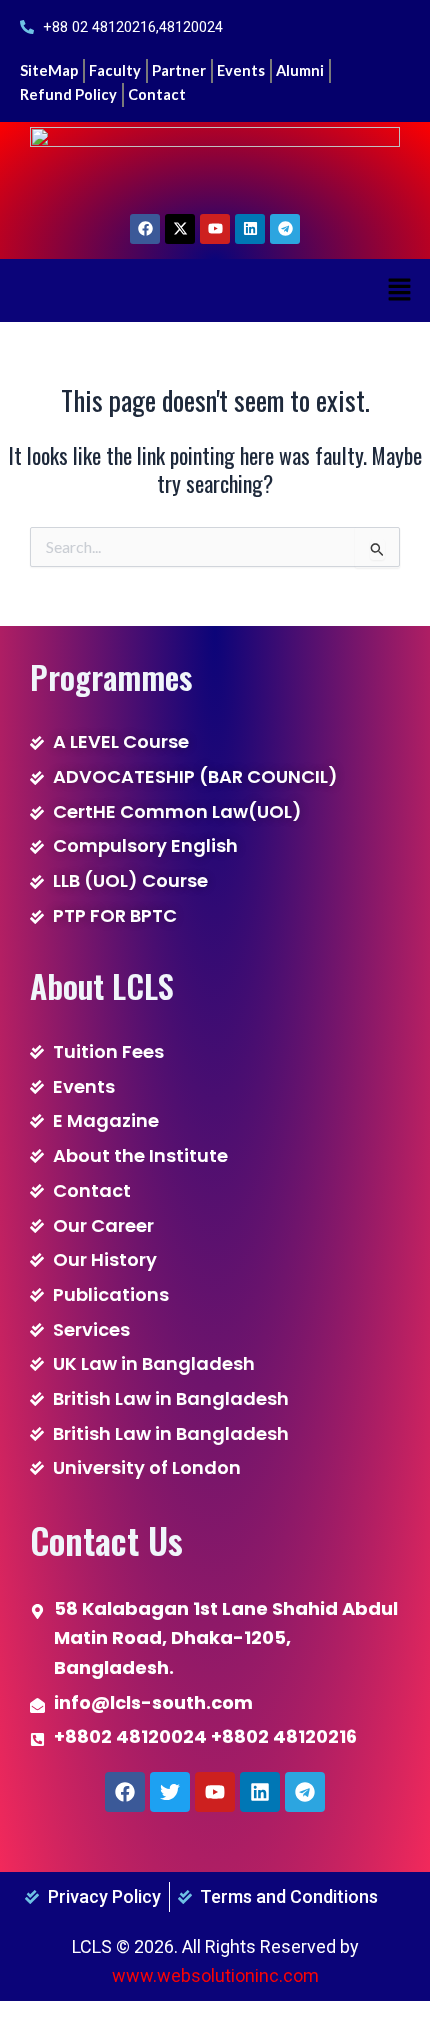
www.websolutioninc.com (215, 1975)
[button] (400, 290)
